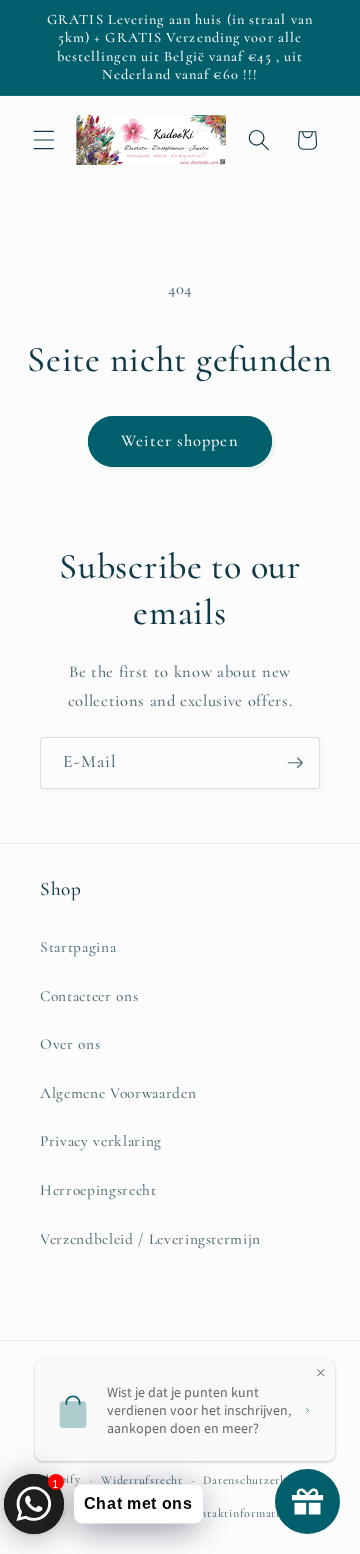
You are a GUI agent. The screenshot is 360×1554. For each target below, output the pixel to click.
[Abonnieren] (295, 763)
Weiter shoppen (179, 441)
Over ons (70, 1044)
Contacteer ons (89, 996)
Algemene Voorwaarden (118, 1093)
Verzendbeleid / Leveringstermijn (150, 1239)
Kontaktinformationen (245, 1513)
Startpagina (78, 947)
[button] (44, 140)
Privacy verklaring (101, 1141)
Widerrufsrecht (142, 1480)
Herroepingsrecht (98, 1190)
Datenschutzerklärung (261, 1480)
